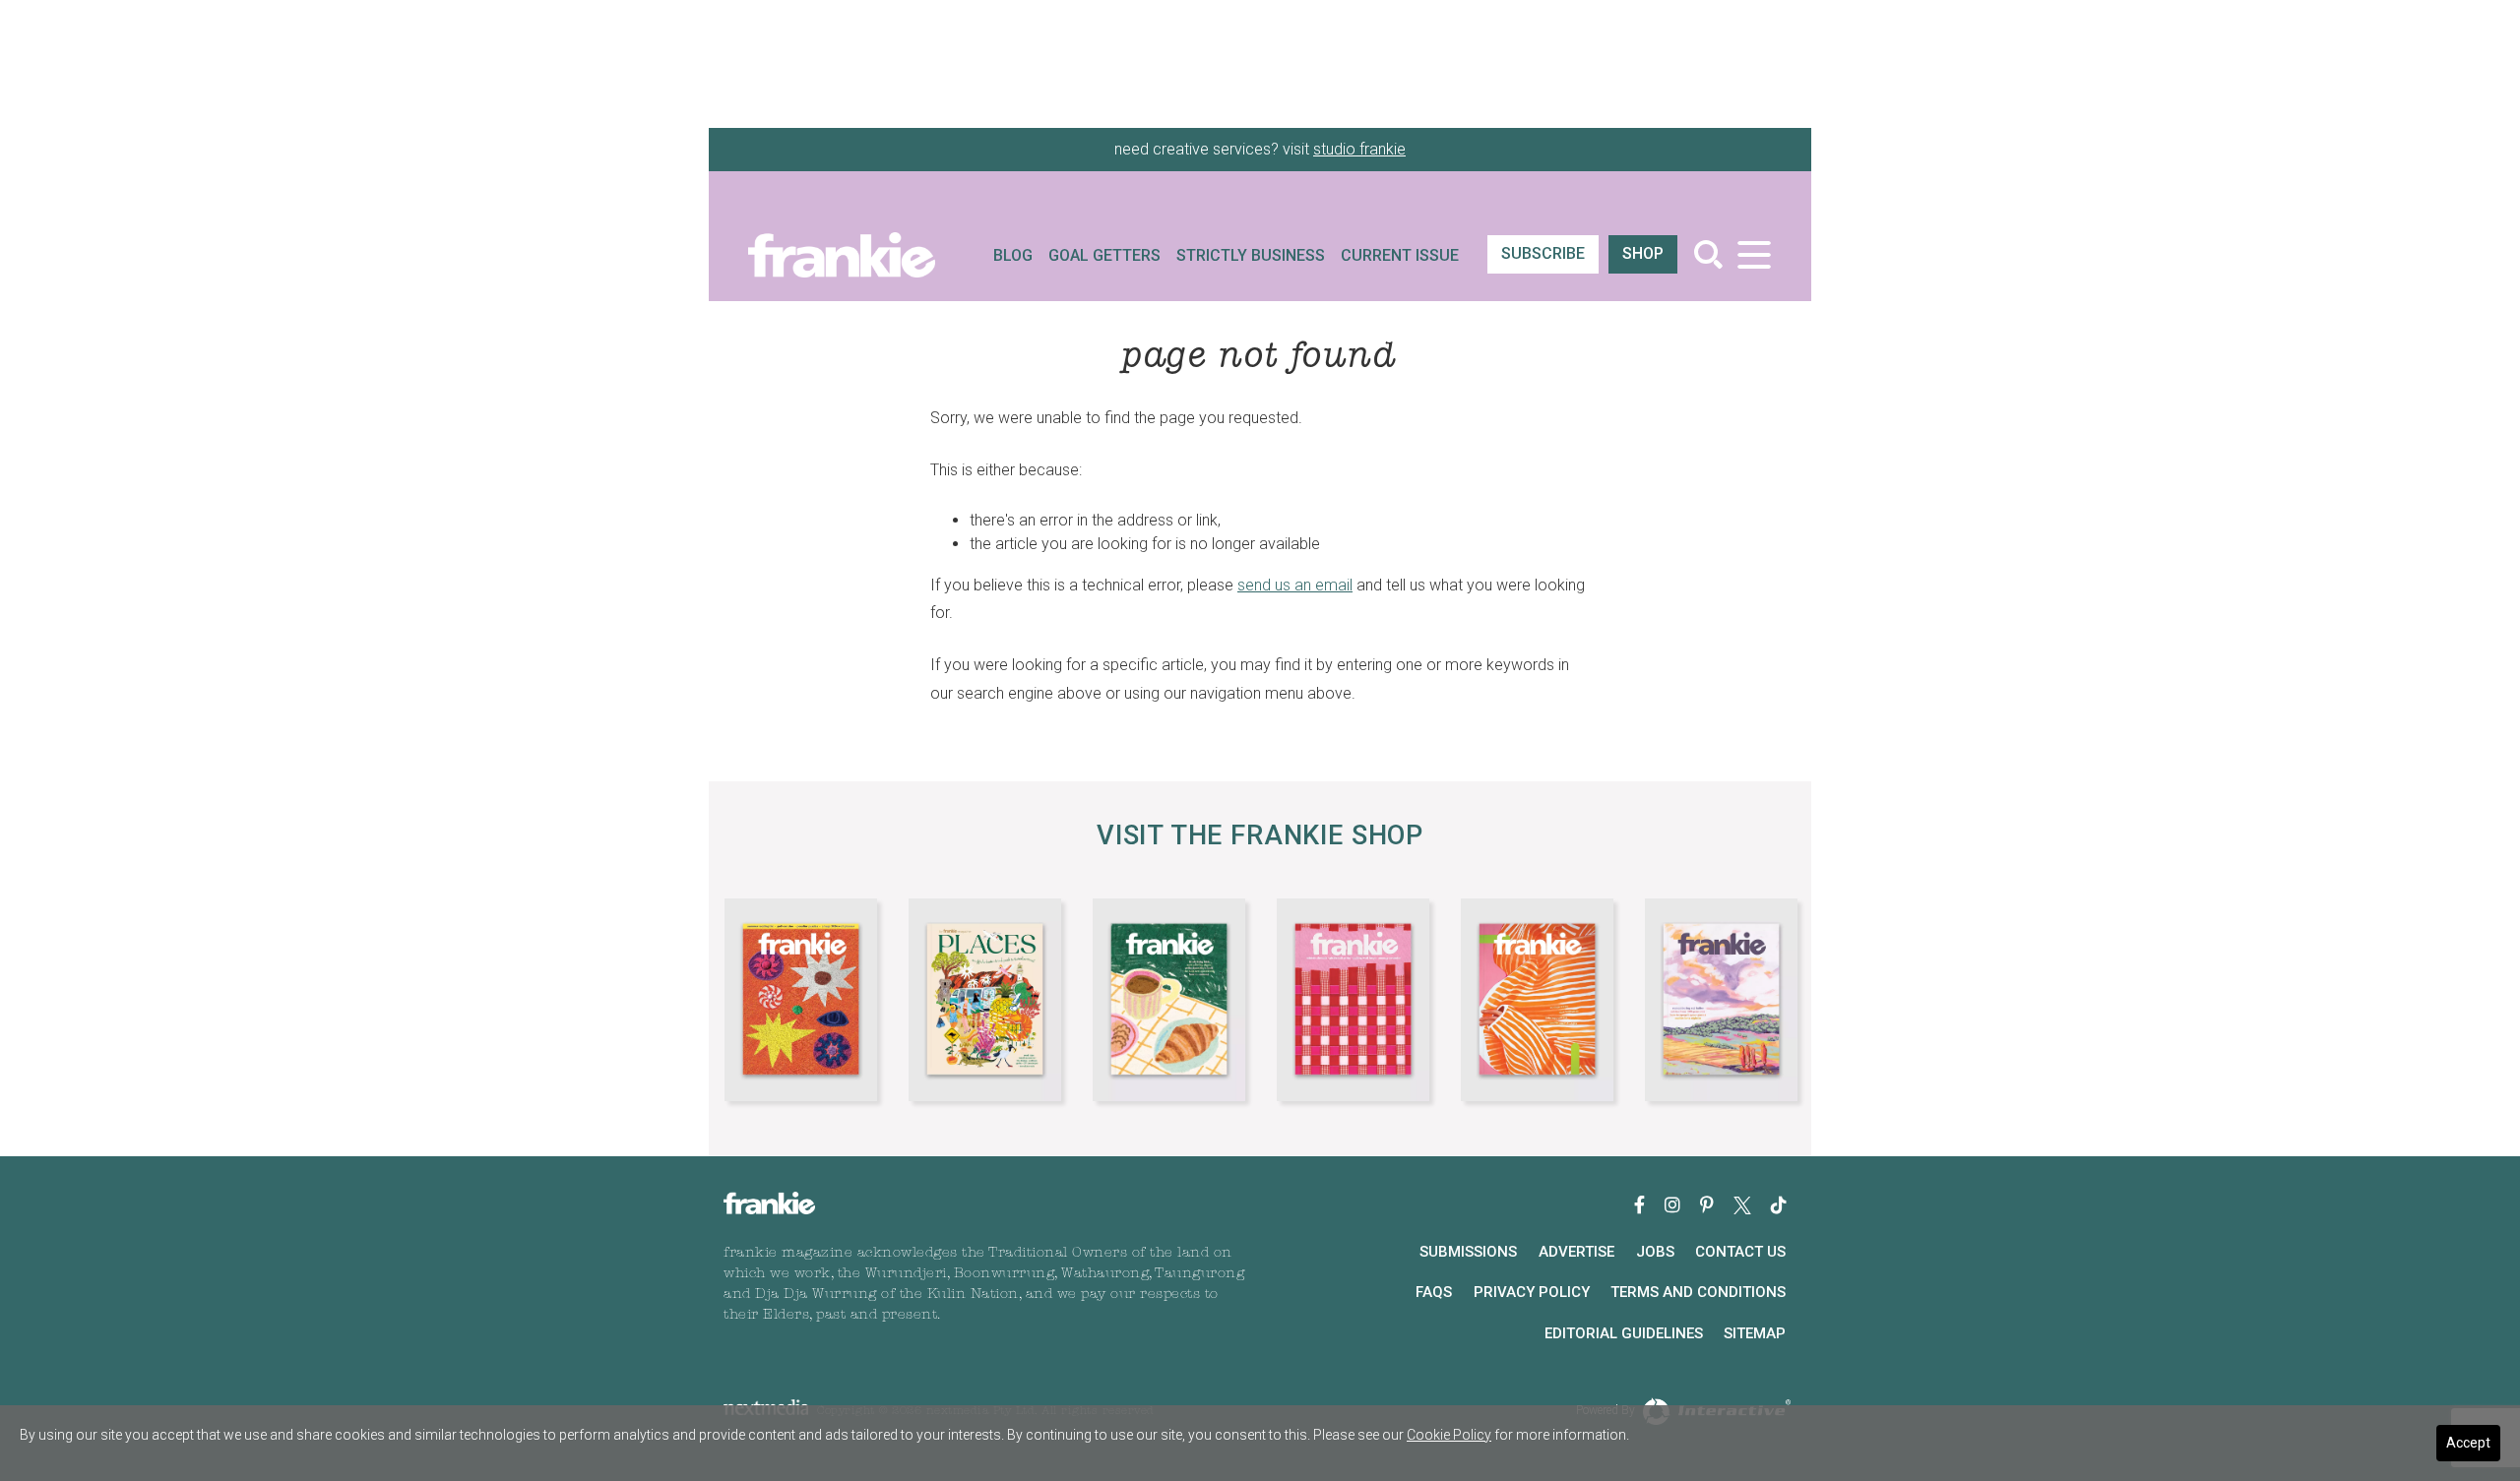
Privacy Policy (1532, 1292)
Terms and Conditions (1698, 1292)
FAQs (1434, 1292)
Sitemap (1755, 1333)
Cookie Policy (1449, 1435)
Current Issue (1400, 255)
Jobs (1655, 1252)
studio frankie (1359, 149)
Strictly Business (1251, 255)
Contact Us (1740, 1252)
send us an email (1295, 585)
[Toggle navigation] (1754, 254)
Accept (2468, 1443)
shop (1643, 253)
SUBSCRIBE (1543, 253)
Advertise (1576, 1252)
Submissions (1468, 1252)
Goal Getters (1104, 255)
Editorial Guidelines (1624, 1333)
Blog (1013, 255)
